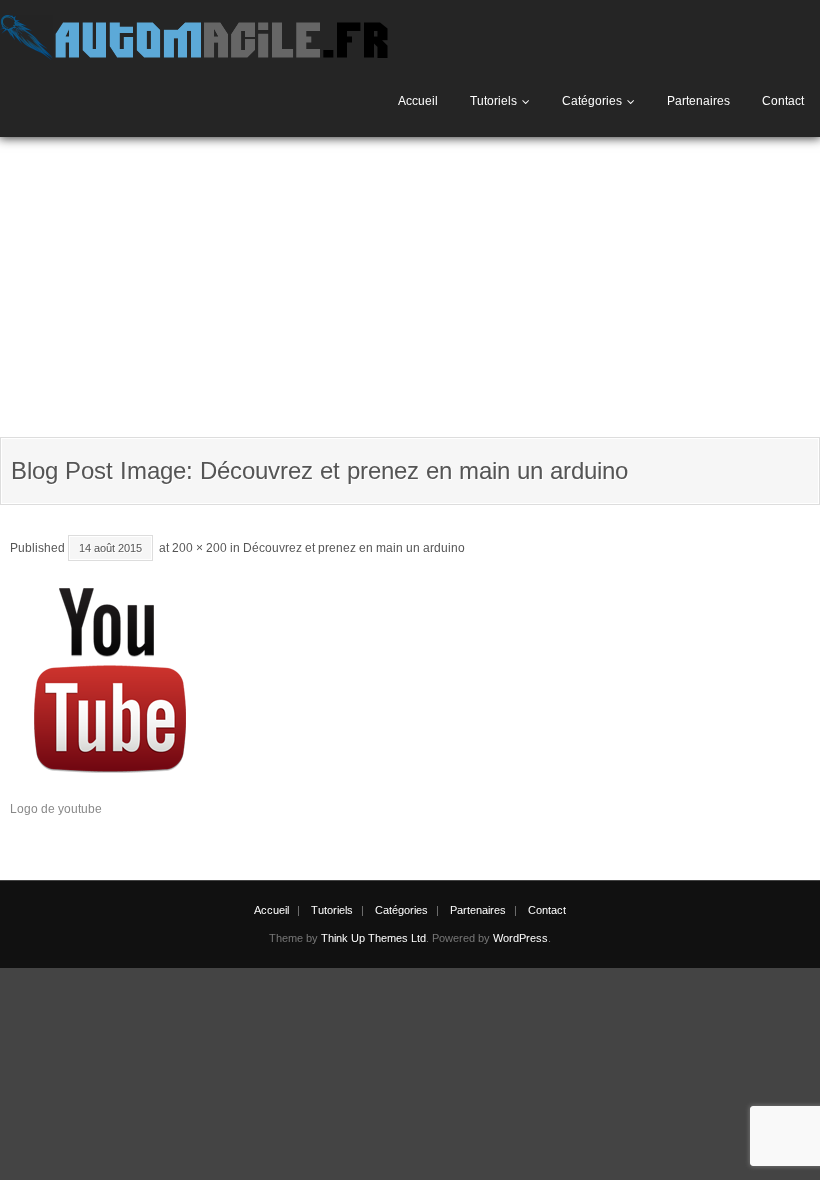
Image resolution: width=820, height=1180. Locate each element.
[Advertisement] (410, 287)
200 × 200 (199, 548)
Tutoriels (493, 101)
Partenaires (698, 101)
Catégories (592, 101)
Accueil (418, 101)
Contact (783, 101)
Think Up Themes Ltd (373, 938)
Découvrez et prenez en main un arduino (354, 548)
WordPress (520, 938)
